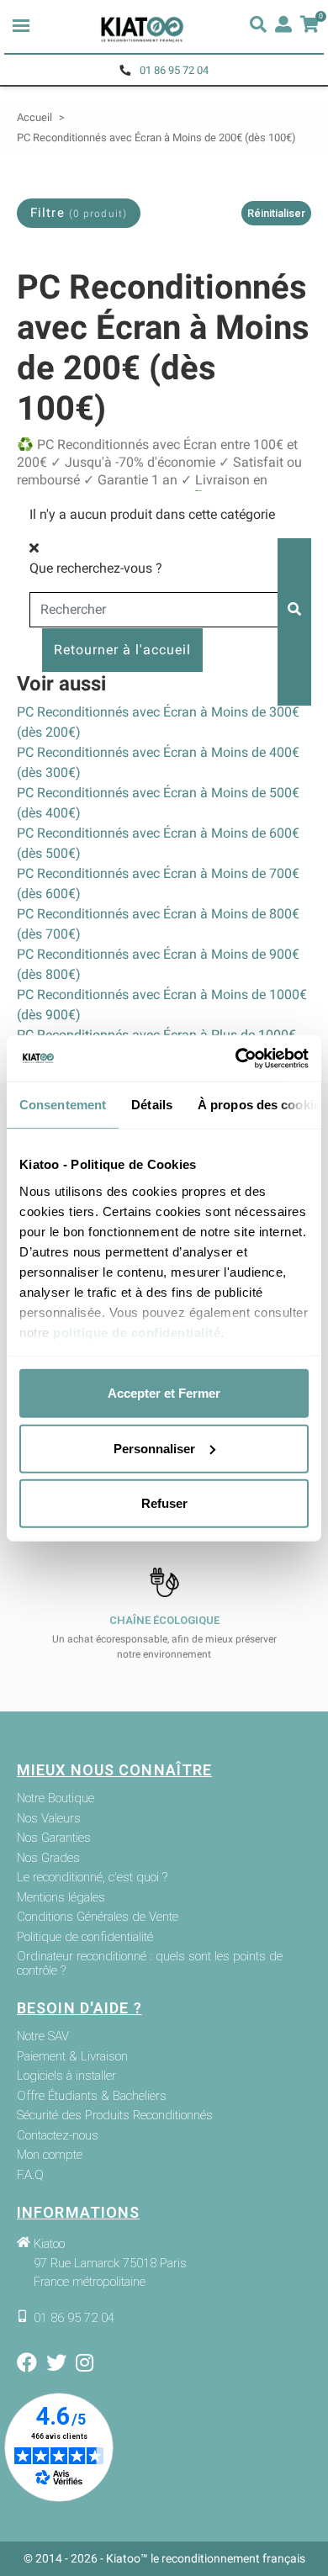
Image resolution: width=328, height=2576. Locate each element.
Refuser (164, 1503)
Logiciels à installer (66, 2076)
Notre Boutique (56, 1798)
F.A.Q (30, 2175)
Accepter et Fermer (164, 1393)
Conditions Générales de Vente (98, 1917)
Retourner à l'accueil (122, 650)
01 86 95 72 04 (174, 70)
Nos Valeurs (49, 1819)
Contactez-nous (58, 2136)
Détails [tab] (152, 1105)
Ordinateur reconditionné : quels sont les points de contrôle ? (150, 1963)
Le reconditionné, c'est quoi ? (92, 1878)
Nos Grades (48, 1858)
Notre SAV (43, 2036)
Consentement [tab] (63, 1105)
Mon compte (50, 2155)
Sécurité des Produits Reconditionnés (115, 2116)
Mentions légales (61, 1898)
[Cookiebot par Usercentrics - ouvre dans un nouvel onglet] (236, 1058)
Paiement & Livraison (72, 2057)
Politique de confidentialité (85, 1937)
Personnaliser (154, 1448)
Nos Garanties (54, 1838)
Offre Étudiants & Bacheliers (92, 2096)
